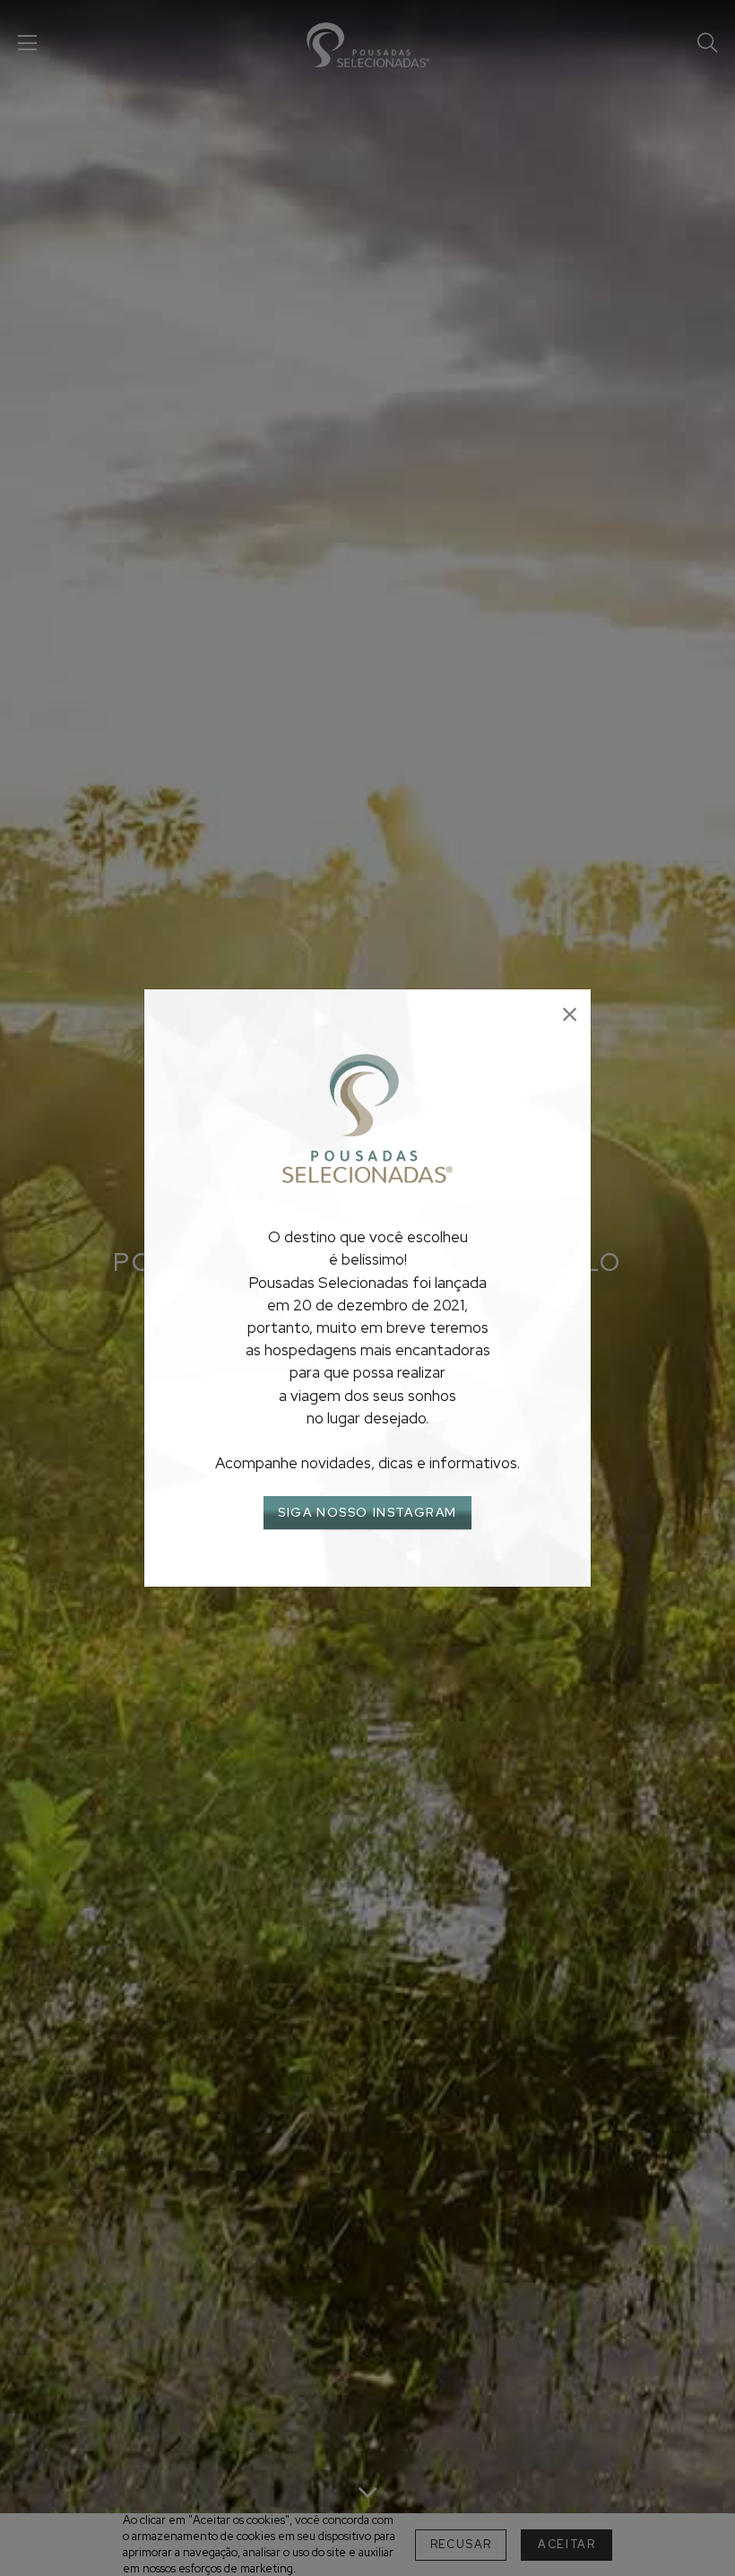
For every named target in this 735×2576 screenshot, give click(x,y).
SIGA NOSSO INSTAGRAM (367, 1512)
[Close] (570, 1015)
